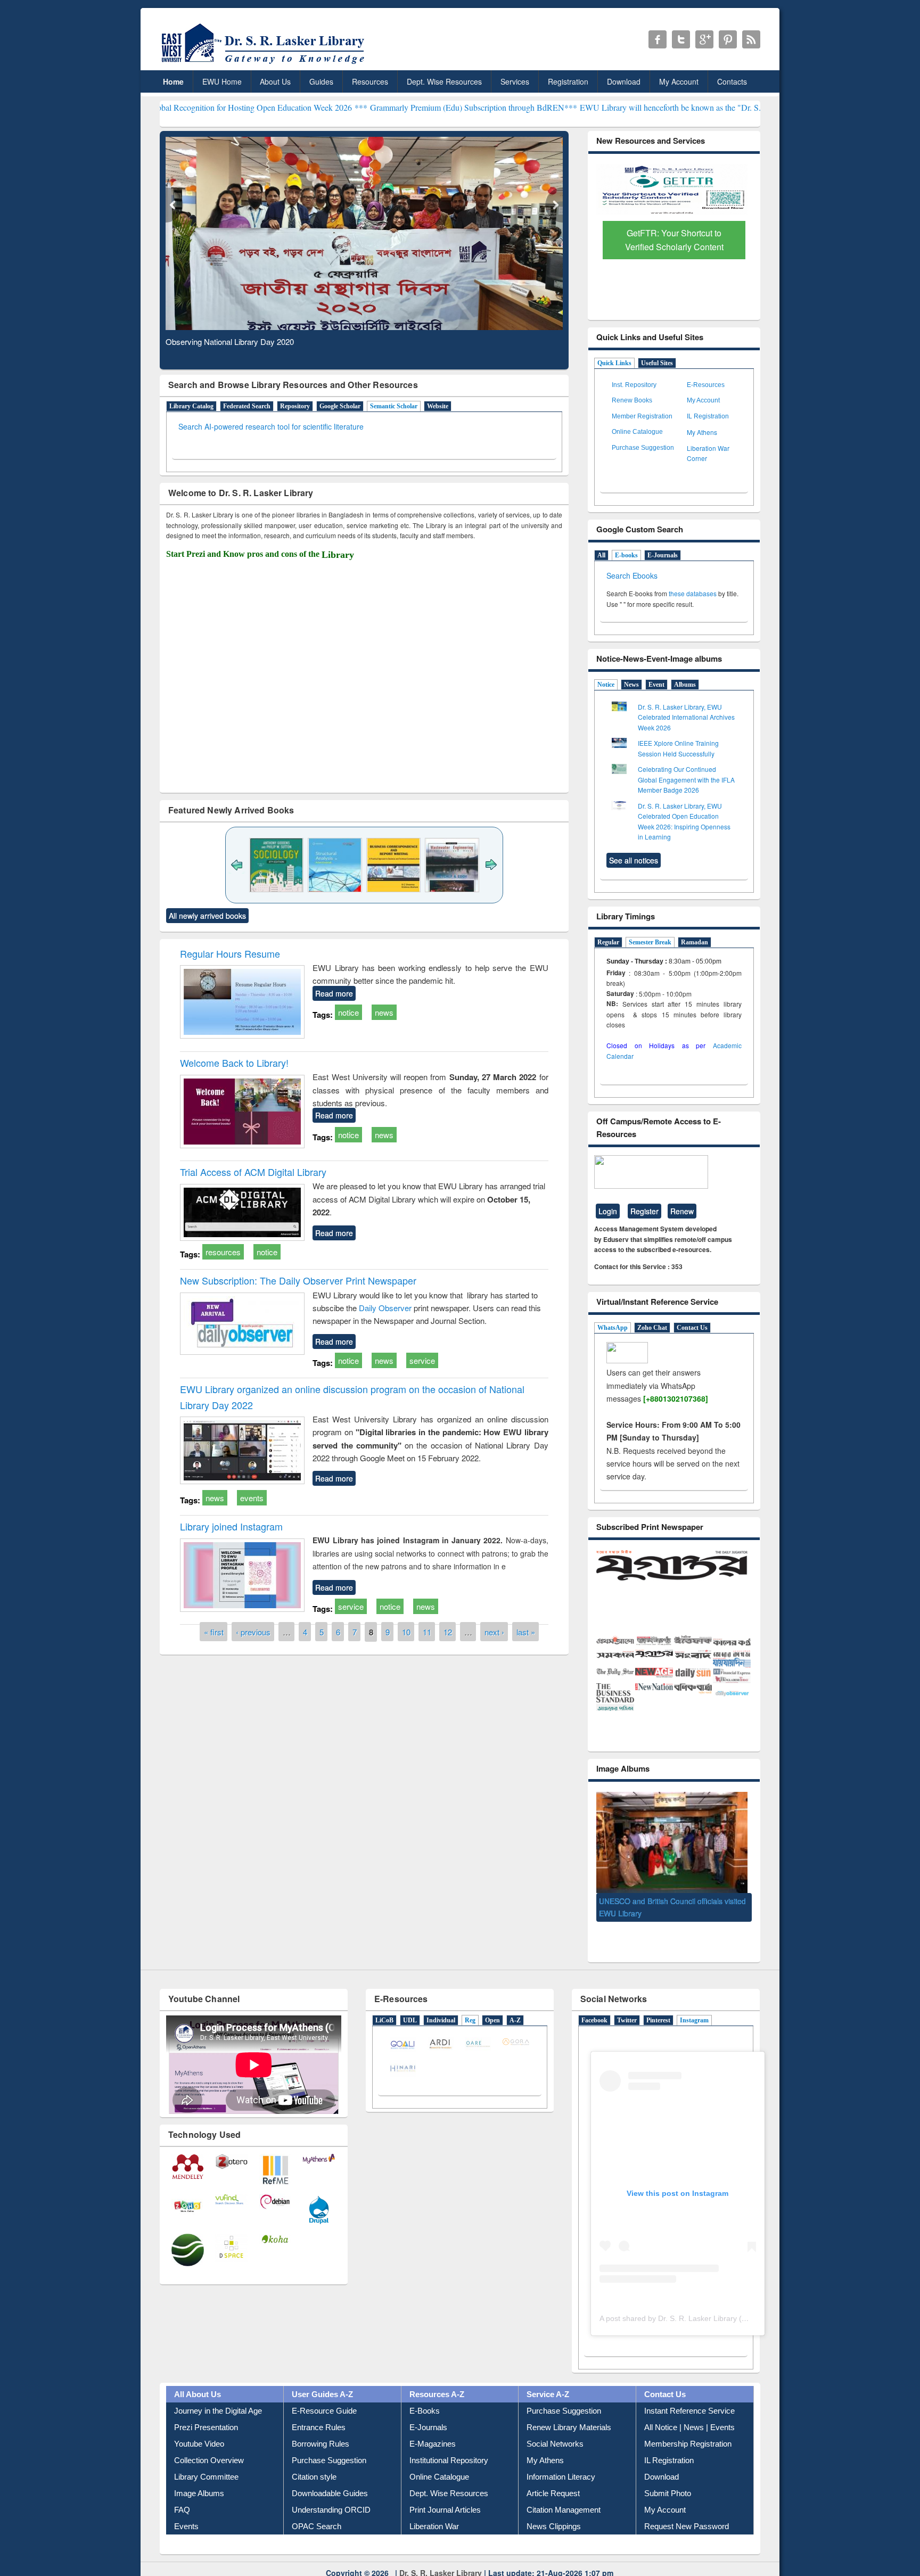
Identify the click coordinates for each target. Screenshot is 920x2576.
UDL (410, 2001)
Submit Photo (668, 2473)
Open (492, 2001)
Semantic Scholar (394, 406)
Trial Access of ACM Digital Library (253, 1172)
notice (348, 1012)
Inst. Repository (634, 385)
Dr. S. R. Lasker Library (441, 2553)
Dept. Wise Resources (444, 81)
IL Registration (708, 416)
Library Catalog (191, 406)
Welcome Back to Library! (234, 1063)
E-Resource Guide (324, 2390)
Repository (295, 406)
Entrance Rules (319, 2407)
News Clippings (554, 2506)
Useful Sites (657, 363)
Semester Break (650, 942)
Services (515, 81)
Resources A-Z (437, 2374)
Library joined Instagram (231, 1526)
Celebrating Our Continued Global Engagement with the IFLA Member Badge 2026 (686, 779)
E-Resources (706, 385)
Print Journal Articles (445, 2489)
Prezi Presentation (206, 2407)
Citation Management (564, 2489)
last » (526, 1631)
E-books (626, 555)
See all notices (634, 860)
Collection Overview (209, 2440)
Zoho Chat (652, 1328)
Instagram (694, 2001)
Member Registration (642, 416)
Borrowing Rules (321, 2423)
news (384, 1012)
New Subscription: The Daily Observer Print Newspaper (298, 1280)
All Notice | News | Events (689, 2407)
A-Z (515, 2001)
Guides (321, 81)
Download (624, 81)
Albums (685, 685)
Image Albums (199, 2473)
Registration (568, 81)
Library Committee (206, 2456)
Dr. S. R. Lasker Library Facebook (658, 39)
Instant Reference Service (689, 2390)
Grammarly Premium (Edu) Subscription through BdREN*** (380, 107)
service (422, 1360)
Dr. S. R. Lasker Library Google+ (704, 39)
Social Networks (555, 2423)
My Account (679, 81)
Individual (441, 2001)
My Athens (702, 432)
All (601, 555)
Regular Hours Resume (230, 953)
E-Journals (663, 555)
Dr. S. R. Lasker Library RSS (751, 39)
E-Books (425, 2390)
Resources (370, 81)
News (631, 685)
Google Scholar (340, 406)
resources (223, 1252)
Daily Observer (386, 1308)
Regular (608, 942)
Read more (334, 993)
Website (438, 406)
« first (214, 1631)
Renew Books (632, 400)
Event (656, 685)
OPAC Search (317, 2506)
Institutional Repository (449, 2440)
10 (406, 1631)
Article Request (553, 2473)
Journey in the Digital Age (218, 2390)
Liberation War (434, 2506)
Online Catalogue (637, 432)
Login (608, 1211)
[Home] (265, 64)
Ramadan (695, 942)
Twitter (627, 2001)
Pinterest (658, 2001)
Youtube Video (199, 2423)
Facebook (594, 2001)
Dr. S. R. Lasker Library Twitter (681, 39)
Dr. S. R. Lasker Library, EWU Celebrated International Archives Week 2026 (686, 717)
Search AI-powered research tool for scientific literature (271, 426)
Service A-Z (548, 2374)
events (252, 1498)
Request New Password (687, 2506)
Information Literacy (561, 2456)
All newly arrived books (207, 916)
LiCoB (384, 2001)
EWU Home (222, 81)
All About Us (198, 2374)
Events (186, 2506)
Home (173, 81)
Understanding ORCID (331, 2489)
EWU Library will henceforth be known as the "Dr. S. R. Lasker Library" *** (617, 107)
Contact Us (692, 1328)
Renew (682, 1211)
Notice (606, 685)
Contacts (732, 81)
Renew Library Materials (569, 2407)
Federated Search (247, 406)
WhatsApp (613, 1328)
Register (644, 1211)
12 (448, 1631)
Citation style (314, 2456)
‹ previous (253, 1631)
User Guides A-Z (322, 2374)
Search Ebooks (632, 575)
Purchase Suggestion (643, 448)
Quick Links (614, 363)
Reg (470, 2001)
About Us (275, 81)
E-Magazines (433, 2423)
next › (494, 1631)
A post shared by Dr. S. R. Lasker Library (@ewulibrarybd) (697, 2299)
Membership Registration (688, 2423)
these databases (693, 593)
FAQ (182, 2489)
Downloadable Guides (330, 2473)
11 (427, 1631)
